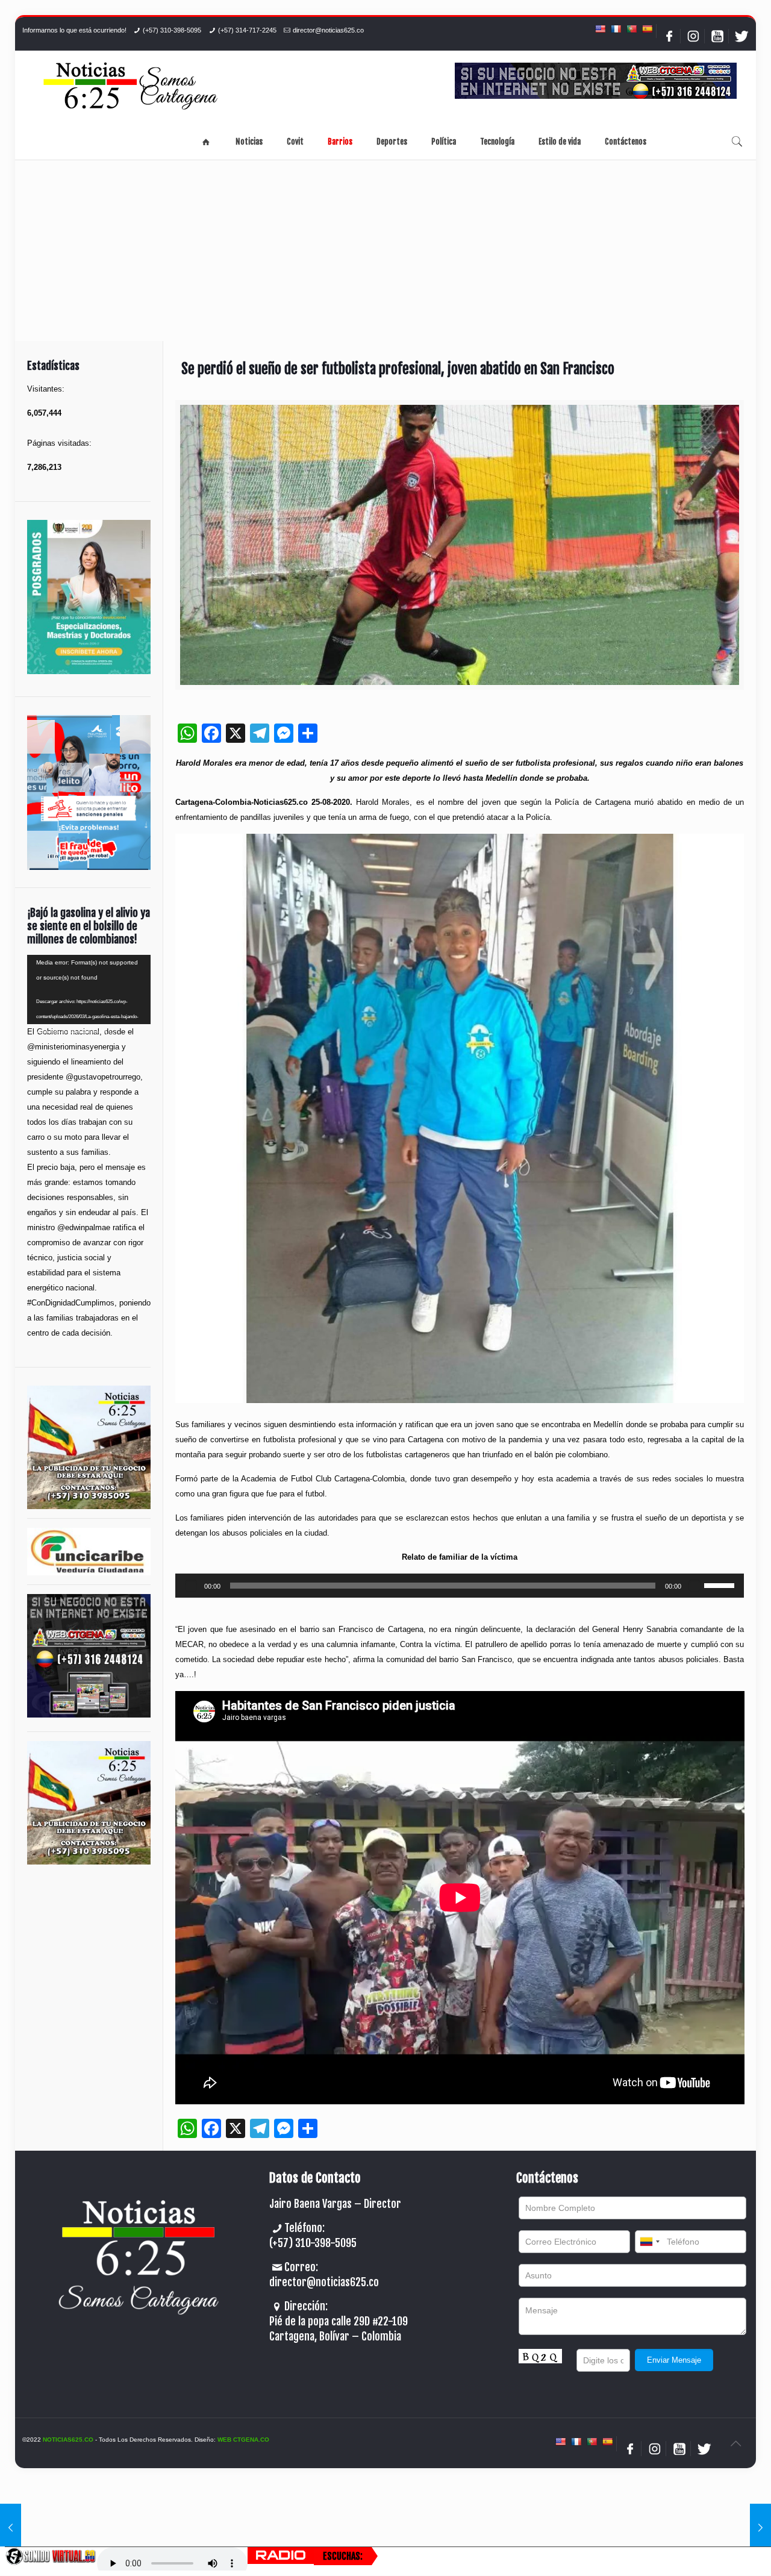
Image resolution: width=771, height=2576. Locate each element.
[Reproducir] (191, 1586)
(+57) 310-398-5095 (172, 30)
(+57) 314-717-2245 (247, 30)
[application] (460, 1586)
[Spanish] (647, 29)
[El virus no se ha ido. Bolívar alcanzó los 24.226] (11, 2528)
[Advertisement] (385, 251)
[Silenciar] (695, 1586)
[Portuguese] (631, 29)
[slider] (721, 1584)
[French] (616, 29)
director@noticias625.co (328, 30)
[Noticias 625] (131, 87)
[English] (600, 29)
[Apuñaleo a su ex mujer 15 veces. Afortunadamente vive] (760, 2528)
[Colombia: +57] (649, 2242)
